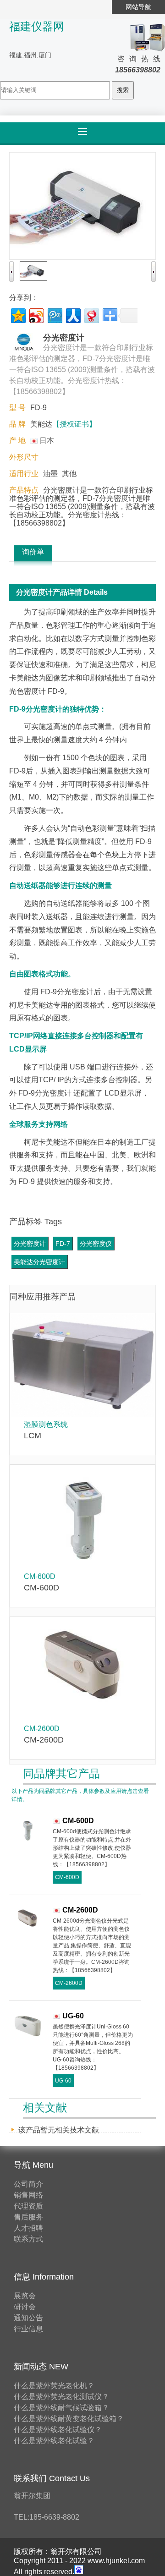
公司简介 (28, 2184)
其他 (69, 474)
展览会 (25, 2296)
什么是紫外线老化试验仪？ (58, 2430)
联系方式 (28, 2239)
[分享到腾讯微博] (54, 315)
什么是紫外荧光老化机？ (54, 2386)
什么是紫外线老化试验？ (54, 2441)
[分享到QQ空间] (18, 315)
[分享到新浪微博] (36, 315)
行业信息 (28, 2329)
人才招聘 (28, 2228)
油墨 (50, 474)
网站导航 (138, 7)
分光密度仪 (96, 1244)
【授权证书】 (74, 424)
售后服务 (28, 2217)
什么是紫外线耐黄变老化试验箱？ (69, 2419)
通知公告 (28, 2318)
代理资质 (28, 2206)
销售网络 (28, 2195)
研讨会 (25, 2307)
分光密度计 (30, 1244)
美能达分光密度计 (39, 1262)
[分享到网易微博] (91, 315)
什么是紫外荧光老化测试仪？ (61, 2397)
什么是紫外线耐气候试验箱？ (61, 2408)
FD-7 (63, 1244)
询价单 (33, 552)
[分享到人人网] (73, 315)
